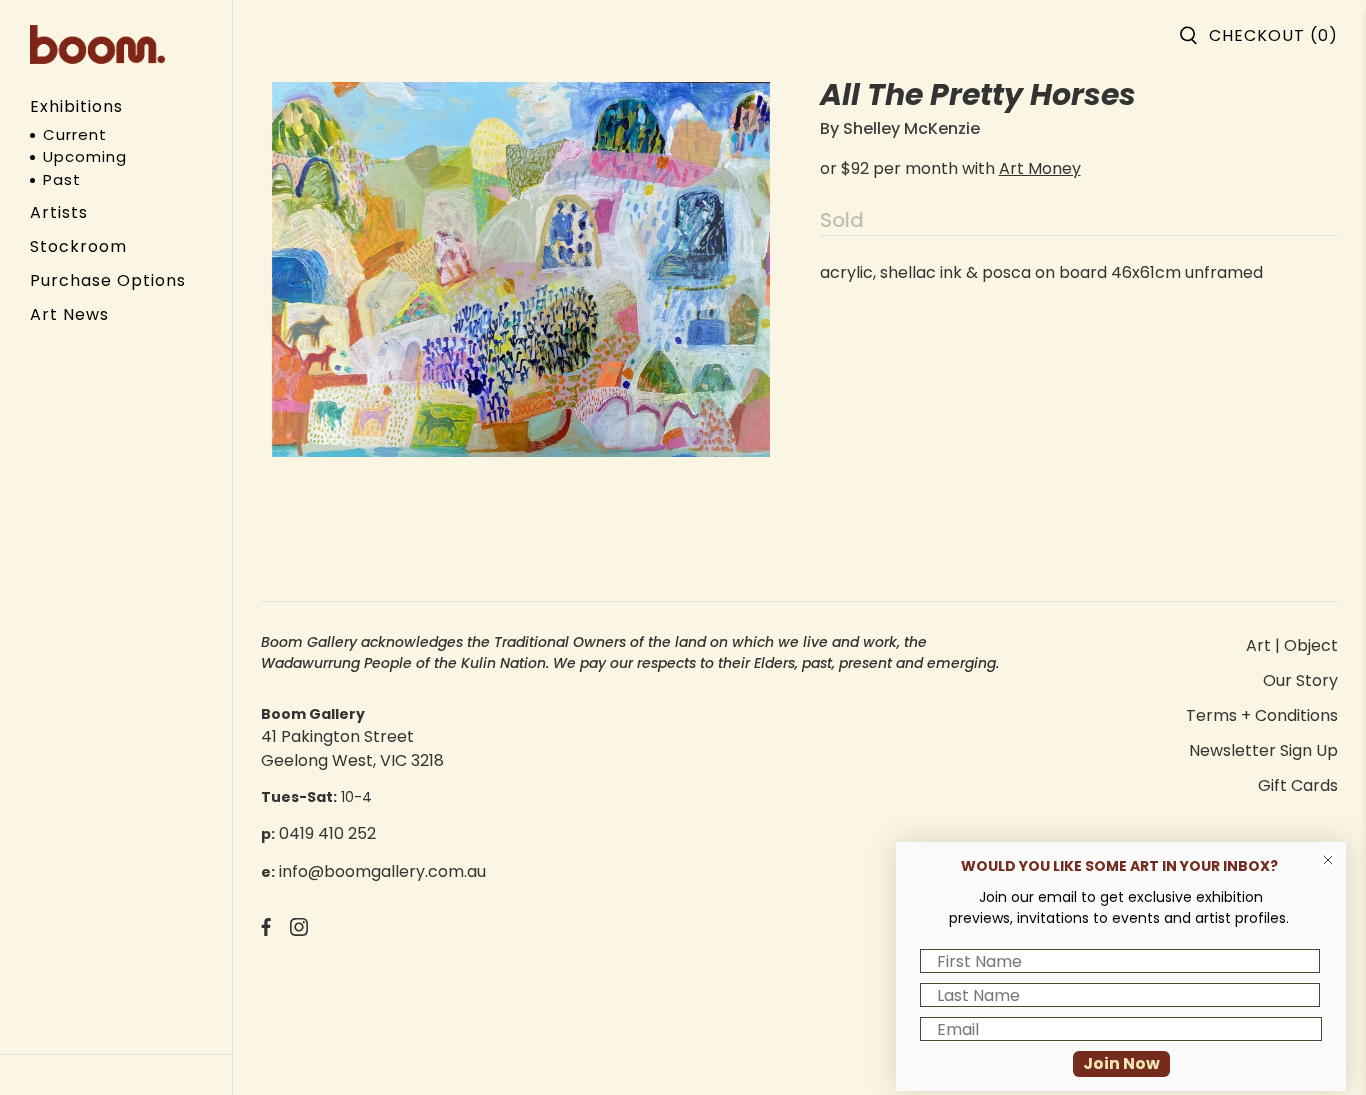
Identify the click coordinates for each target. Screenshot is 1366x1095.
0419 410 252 (327, 833)
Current (75, 134)
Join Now (1121, 1063)
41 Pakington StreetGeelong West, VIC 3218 (352, 748)
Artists (59, 212)
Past (62, 179)
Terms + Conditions (1262, 715)
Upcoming (85, 156)
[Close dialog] (1328, 860)
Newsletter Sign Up (1263, 750)
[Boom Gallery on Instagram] (299, 930)
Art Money (1040, 168)
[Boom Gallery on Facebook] (266, 930)
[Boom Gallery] (97, 44)
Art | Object (1292, 645)
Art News (69, 314)
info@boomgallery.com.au (382, 871)
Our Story (1300, 680)
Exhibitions (76, 106)
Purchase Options (108, 280)
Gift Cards (1298, 785)
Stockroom (78, 246)
